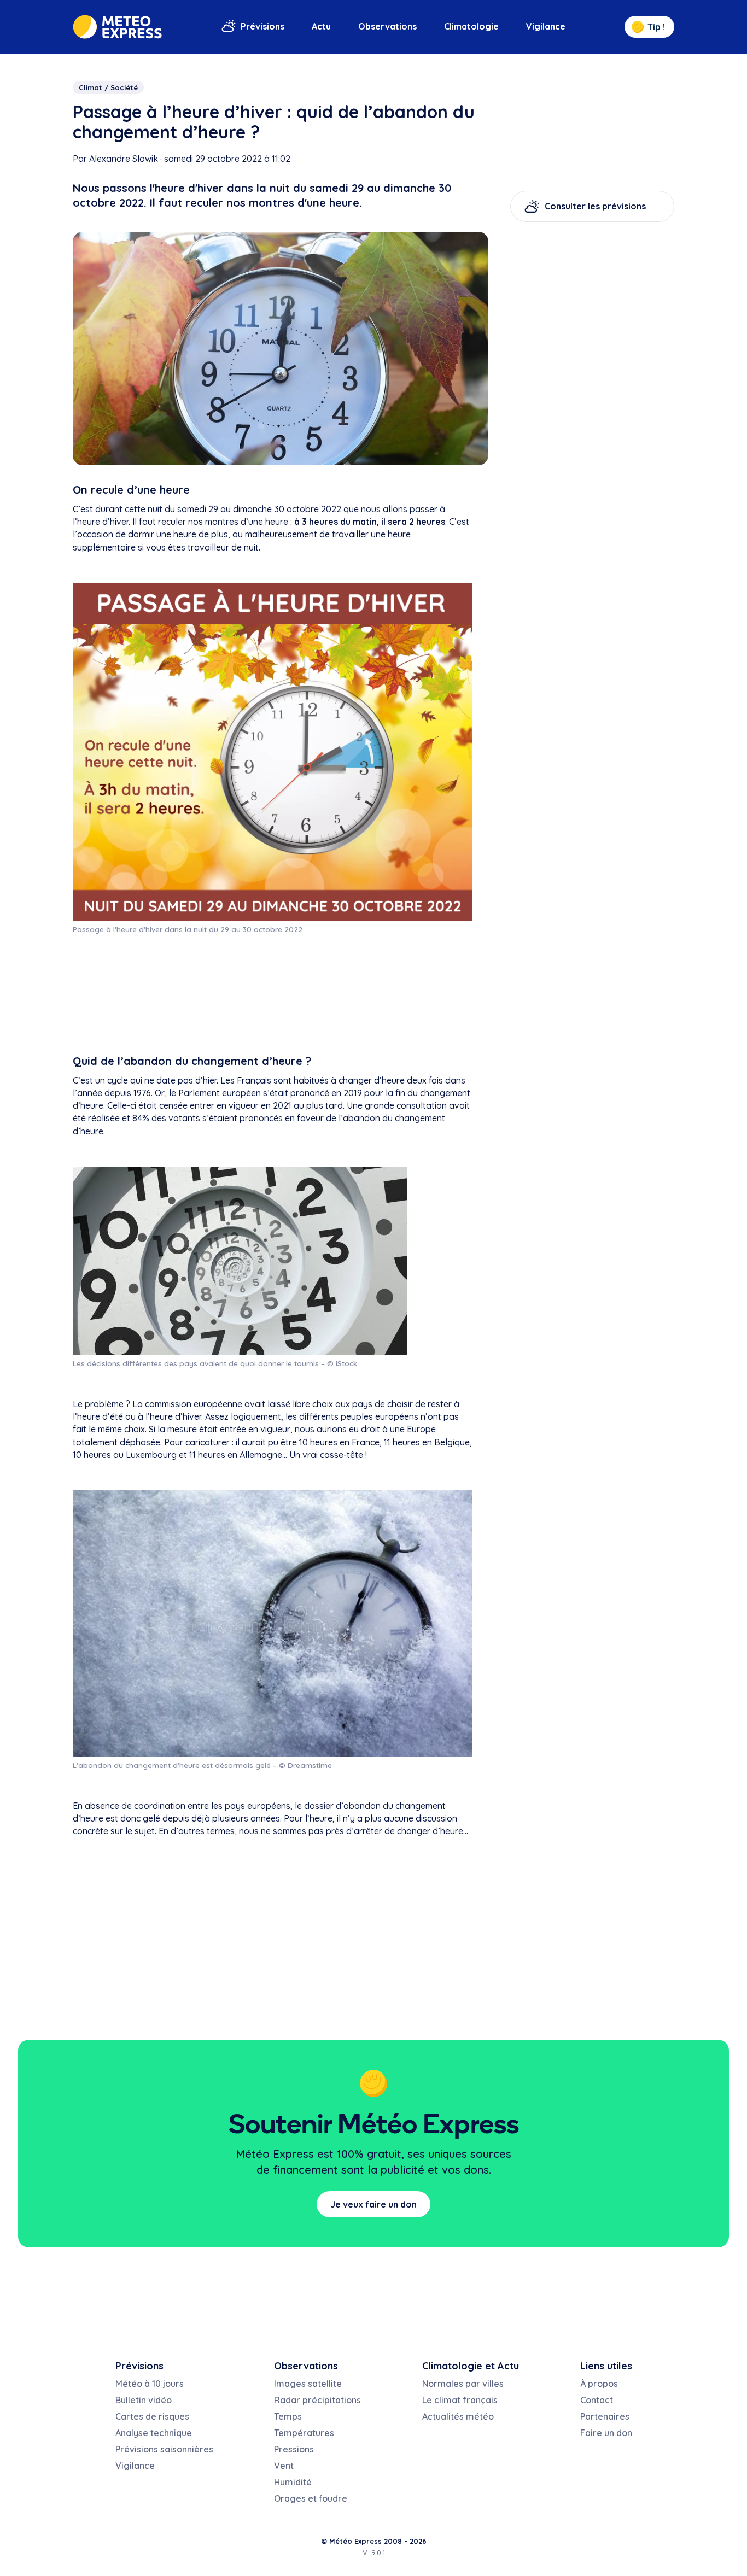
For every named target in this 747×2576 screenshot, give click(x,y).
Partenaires (605, 2416)
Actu (321, 26)
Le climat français (460, 2400)
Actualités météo (458, 2416)
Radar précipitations (317, 2400)
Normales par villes (463, 2384)
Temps (288, 2416)
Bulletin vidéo (144, 2400)
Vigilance (546, 26)
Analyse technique (154, 2433)
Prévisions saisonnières (164, 2449)
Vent (284, 2466)
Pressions (294, 2449)
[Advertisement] (272, 994)
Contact (597, 2400)
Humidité (293, 2482)
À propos (599, 2384)
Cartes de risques (152, 2416)
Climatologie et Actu (471, 2366)
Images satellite (308, 2384)
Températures (304, 2433)
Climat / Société (108, 87)
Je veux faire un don (373, 2204)
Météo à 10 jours (150, 2384)
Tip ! (656, 27)
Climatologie (471, 26)
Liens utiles (606, 2366)
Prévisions (262, 26)
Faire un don (606, 2433)
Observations (387, 26)
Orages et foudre (311, 2498)
